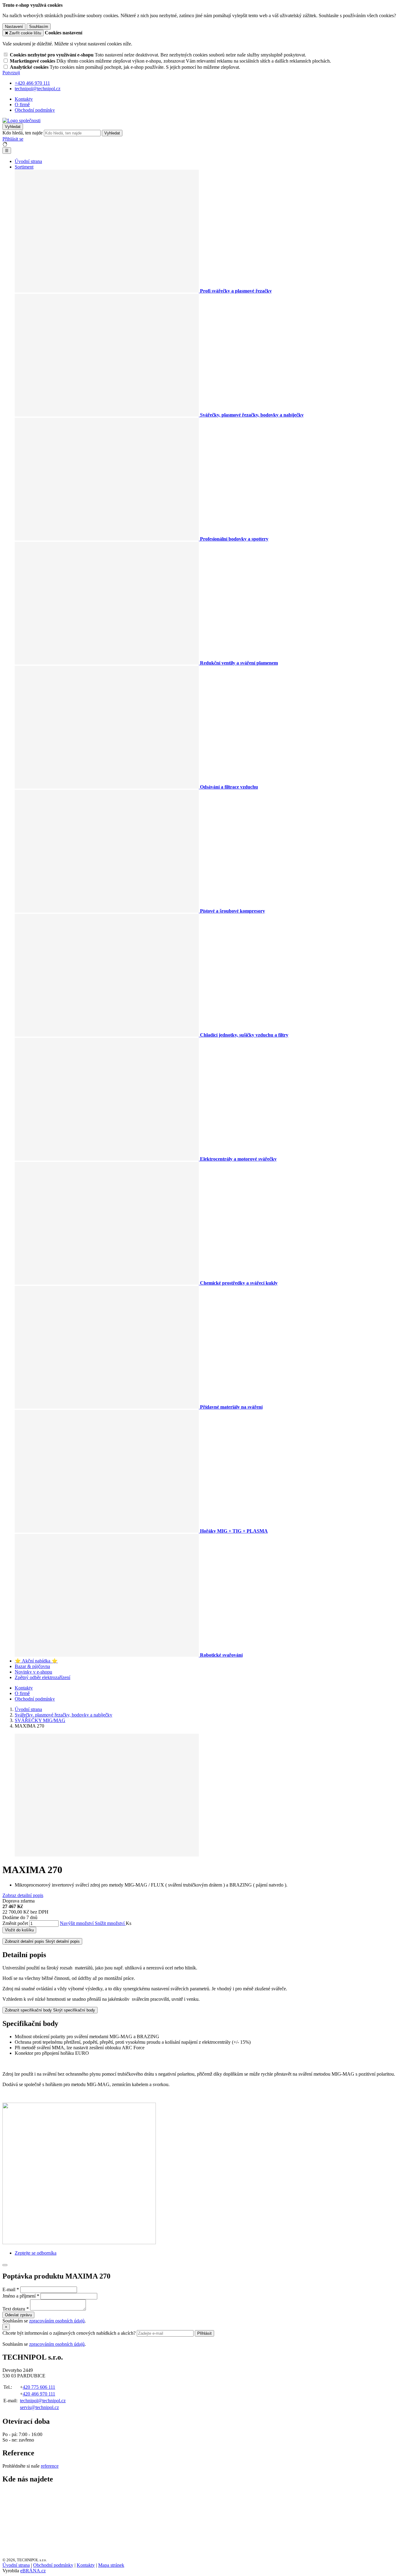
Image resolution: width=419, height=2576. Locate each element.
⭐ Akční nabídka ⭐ (36, 1661)
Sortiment (24, 167)
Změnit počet (15, 1923)
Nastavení (14, 27)
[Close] (5, 2265)
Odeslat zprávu (18, 2315)
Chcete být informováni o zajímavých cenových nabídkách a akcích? (70, 2333)
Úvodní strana (28, 161)
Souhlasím (39, 27)
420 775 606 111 (39, 2387)
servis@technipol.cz (39, 2407)
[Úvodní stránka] (21, 120)
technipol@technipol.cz (43, 2401)
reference (50, 2466)
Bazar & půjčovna (32, 1666)
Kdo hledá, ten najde (23, 133)
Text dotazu (14, 2309)
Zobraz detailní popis (23, 1895)
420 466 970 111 (39, 2394)
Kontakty (24, 99)
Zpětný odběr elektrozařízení (42, 1677)
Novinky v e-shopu (33, 1672)
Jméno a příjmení (19, 2296)
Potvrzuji (11, 73)
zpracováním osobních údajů (57, 2321)
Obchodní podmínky (35, 110)
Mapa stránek (111, 2565)
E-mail (9, 2289)
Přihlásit (204, 2333)
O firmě (22, 105)
